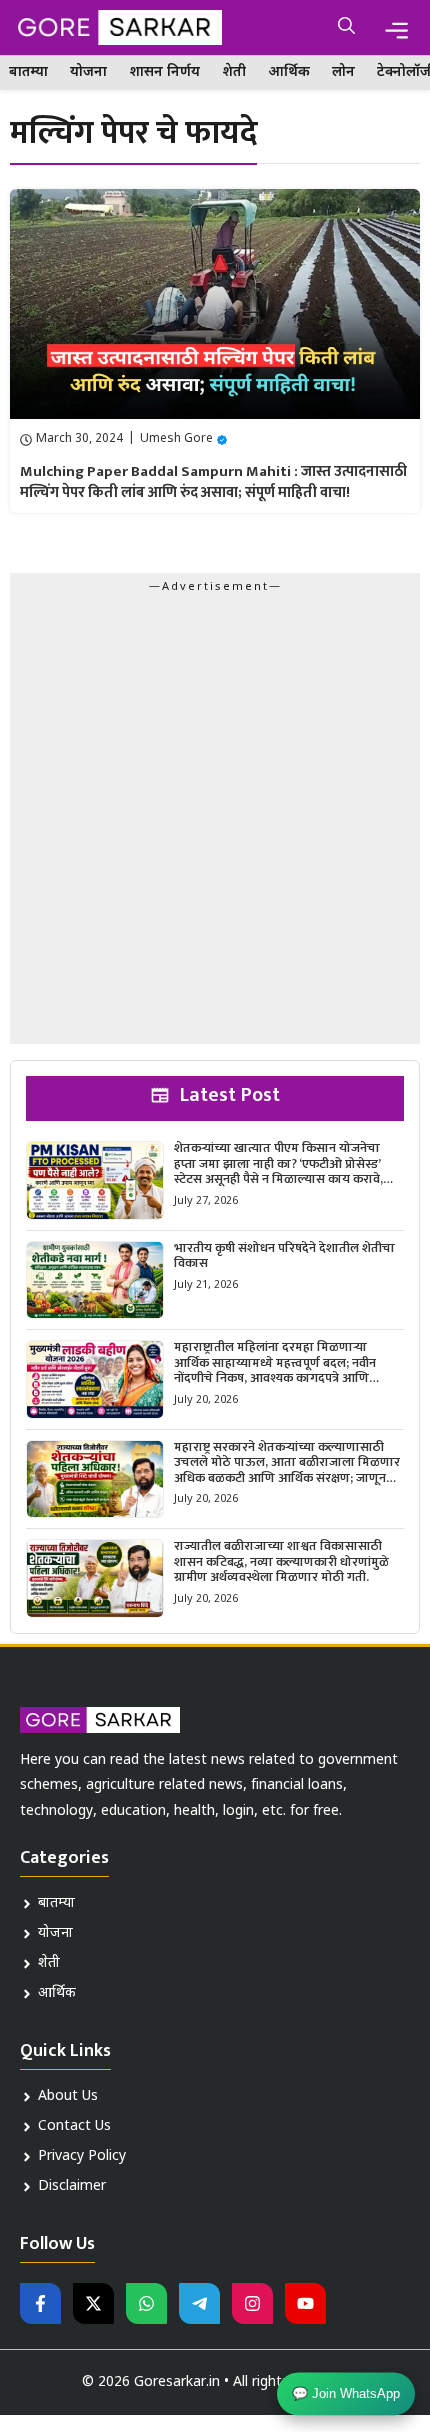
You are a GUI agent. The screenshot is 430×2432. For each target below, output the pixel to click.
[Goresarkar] (116, 27)
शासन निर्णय (164, 72)
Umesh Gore (176, 439)
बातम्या (28, 72)
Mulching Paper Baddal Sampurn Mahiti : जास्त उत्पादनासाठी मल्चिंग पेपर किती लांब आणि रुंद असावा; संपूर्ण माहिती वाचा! (213, 482)
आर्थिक (289, 72)
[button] (346, 27)
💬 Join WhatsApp (346, 2395)
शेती (234, 72)
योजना (88, 72)
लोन (343, 72)
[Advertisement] (215, 824)
